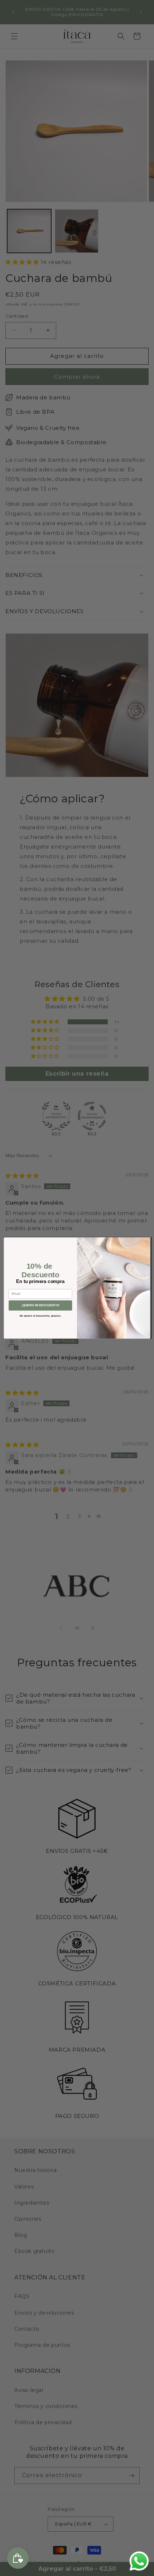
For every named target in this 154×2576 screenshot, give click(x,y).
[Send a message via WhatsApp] (139, 2561)
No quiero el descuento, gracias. (40, 1316)
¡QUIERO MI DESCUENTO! (40, 1305)
